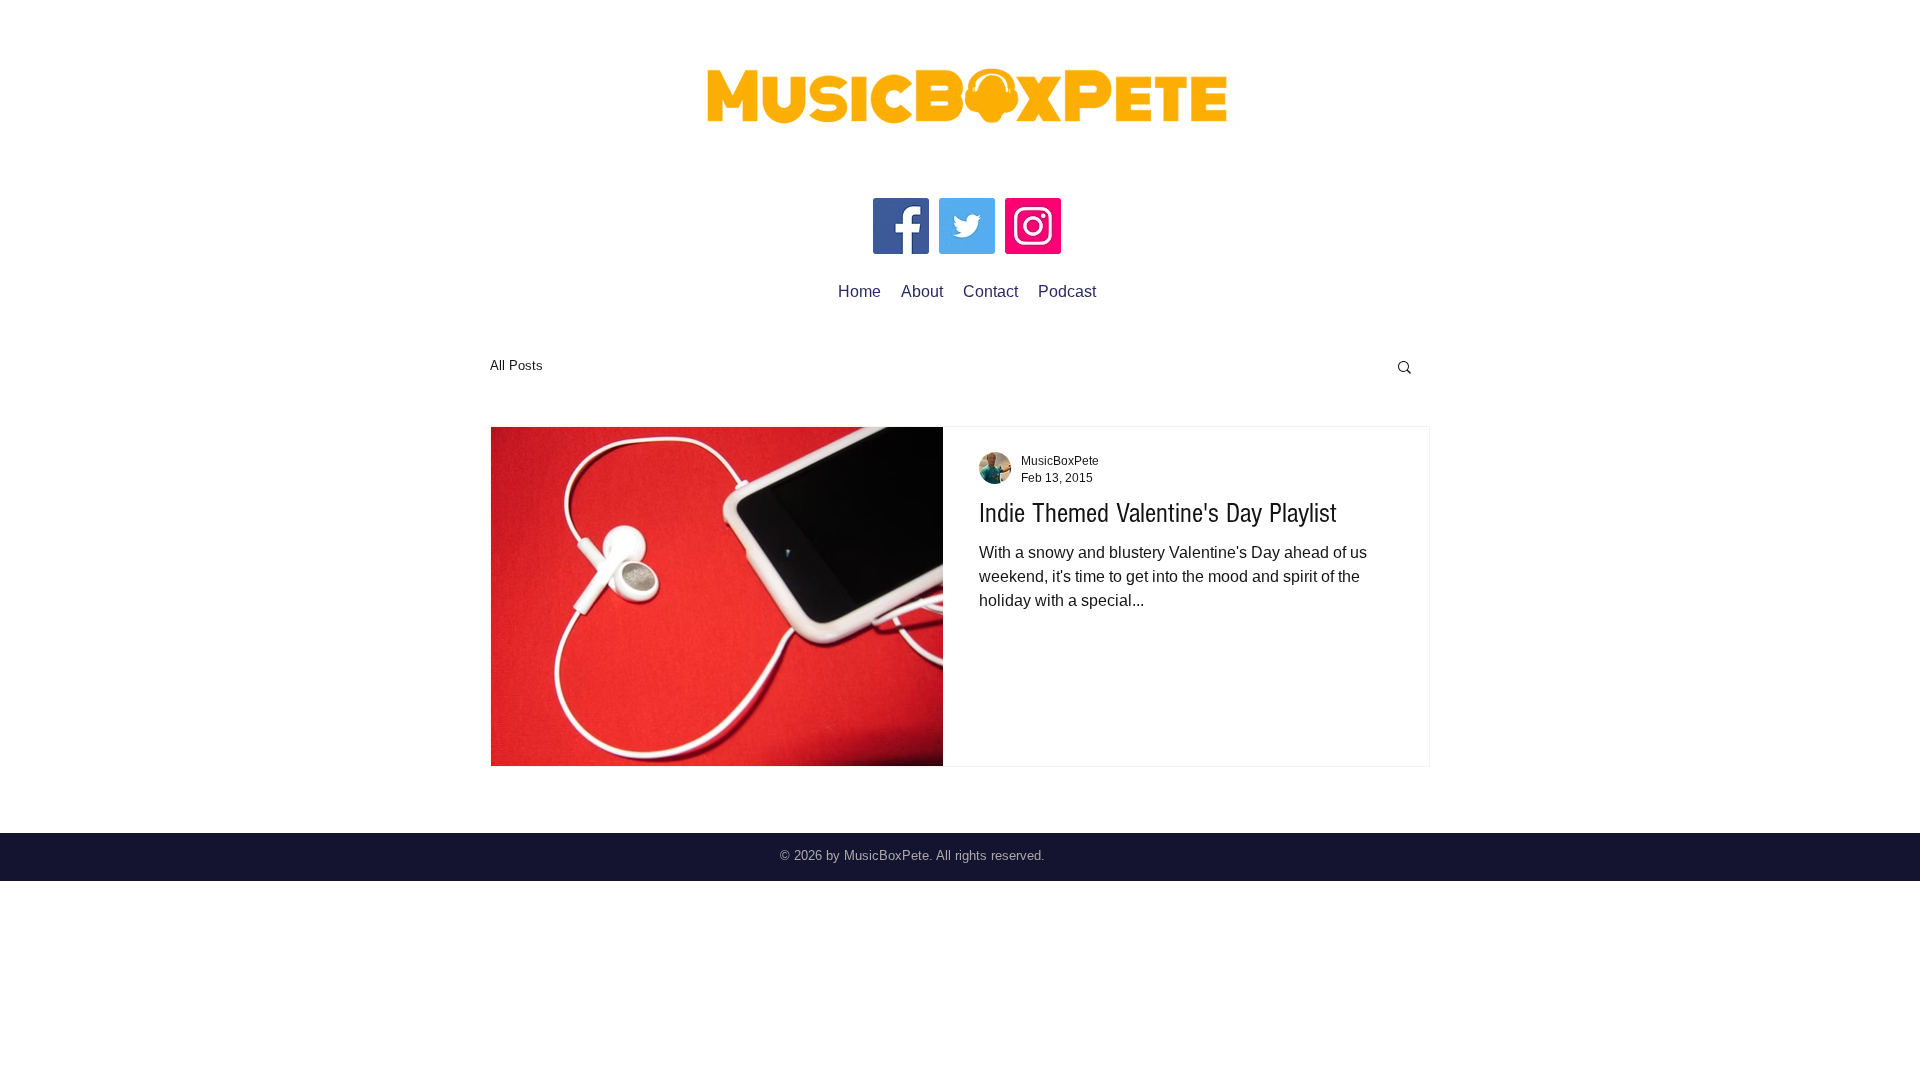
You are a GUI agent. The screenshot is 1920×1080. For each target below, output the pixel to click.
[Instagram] (1033, 226)
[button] (1404, 368)
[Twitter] (967, 226)
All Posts (516, 365)
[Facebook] (901, 226)
